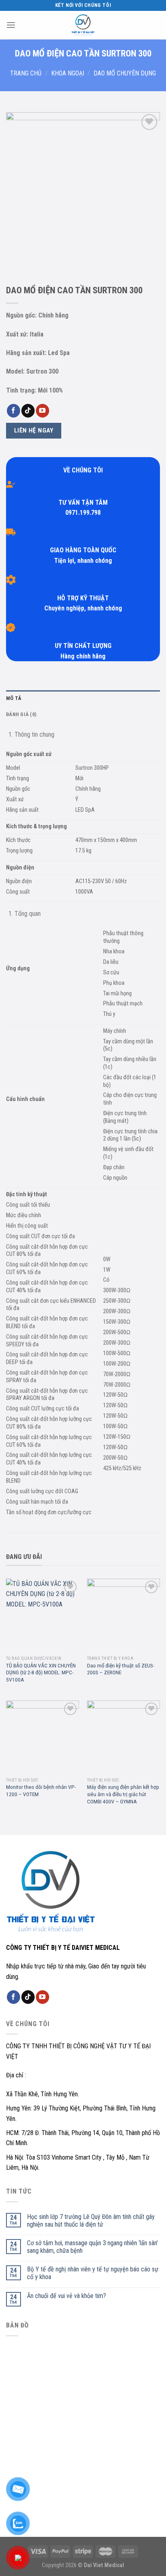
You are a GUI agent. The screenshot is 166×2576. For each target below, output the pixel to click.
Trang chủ (26, 73)
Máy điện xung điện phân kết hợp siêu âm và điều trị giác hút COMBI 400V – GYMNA (123, 1794)
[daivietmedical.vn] (83, 25)
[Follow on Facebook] (13, 411)
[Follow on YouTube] (43, 411)
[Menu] (11, 25)
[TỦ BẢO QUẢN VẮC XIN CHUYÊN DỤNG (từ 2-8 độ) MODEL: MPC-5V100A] (43, 1615)
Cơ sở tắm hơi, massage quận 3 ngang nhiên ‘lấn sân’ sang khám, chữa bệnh (92, 2247)
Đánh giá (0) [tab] (21, 714)
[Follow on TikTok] (28, 411)
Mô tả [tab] (14, 698)
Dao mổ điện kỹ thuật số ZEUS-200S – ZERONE (121, 1669)
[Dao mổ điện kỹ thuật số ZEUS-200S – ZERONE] (123, 1615)
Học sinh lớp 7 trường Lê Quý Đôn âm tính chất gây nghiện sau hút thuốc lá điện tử (91, 2221)
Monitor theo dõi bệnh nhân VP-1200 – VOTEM (41, 1790)
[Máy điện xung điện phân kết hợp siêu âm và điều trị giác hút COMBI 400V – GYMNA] (123, 1737)
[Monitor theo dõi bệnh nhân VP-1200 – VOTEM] (43, 1737)
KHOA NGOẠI (68, 73)
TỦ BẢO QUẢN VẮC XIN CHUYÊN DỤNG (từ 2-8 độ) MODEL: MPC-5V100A (41, 1672)
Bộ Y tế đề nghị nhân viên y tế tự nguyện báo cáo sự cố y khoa (93, 2273)
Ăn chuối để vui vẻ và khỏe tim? (66, 2296)
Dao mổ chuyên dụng (125, 73)
